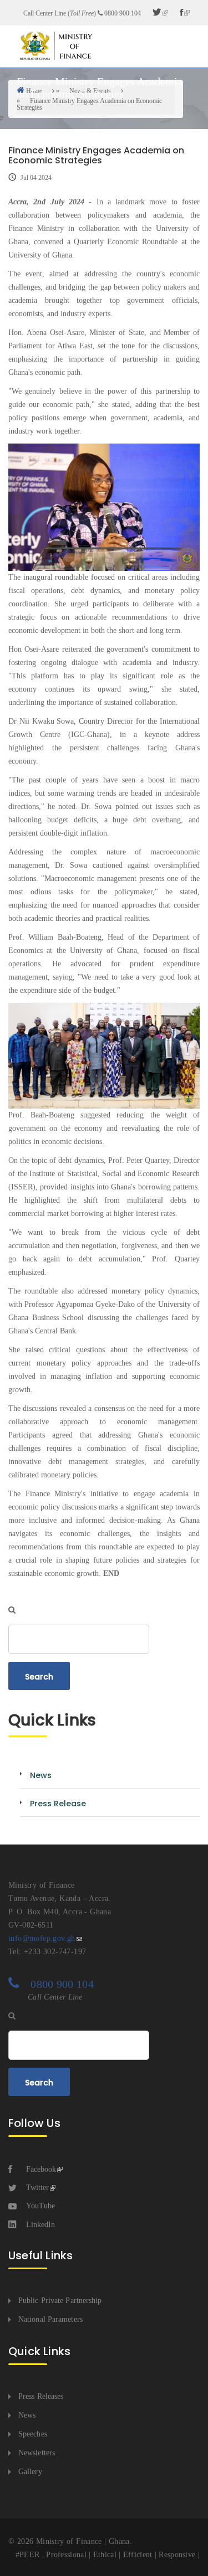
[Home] (55, 46)
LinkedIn (40, 2225)
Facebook (41, 2169)
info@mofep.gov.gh (42, 1938)
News (27, 2415)
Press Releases (41, 2396)
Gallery (30, 2472)
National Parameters (50, 2319)
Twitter (37, 2188)
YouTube (40, 2206)
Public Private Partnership (60, 2301)
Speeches (33, 2434)
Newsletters (37, 2453)
